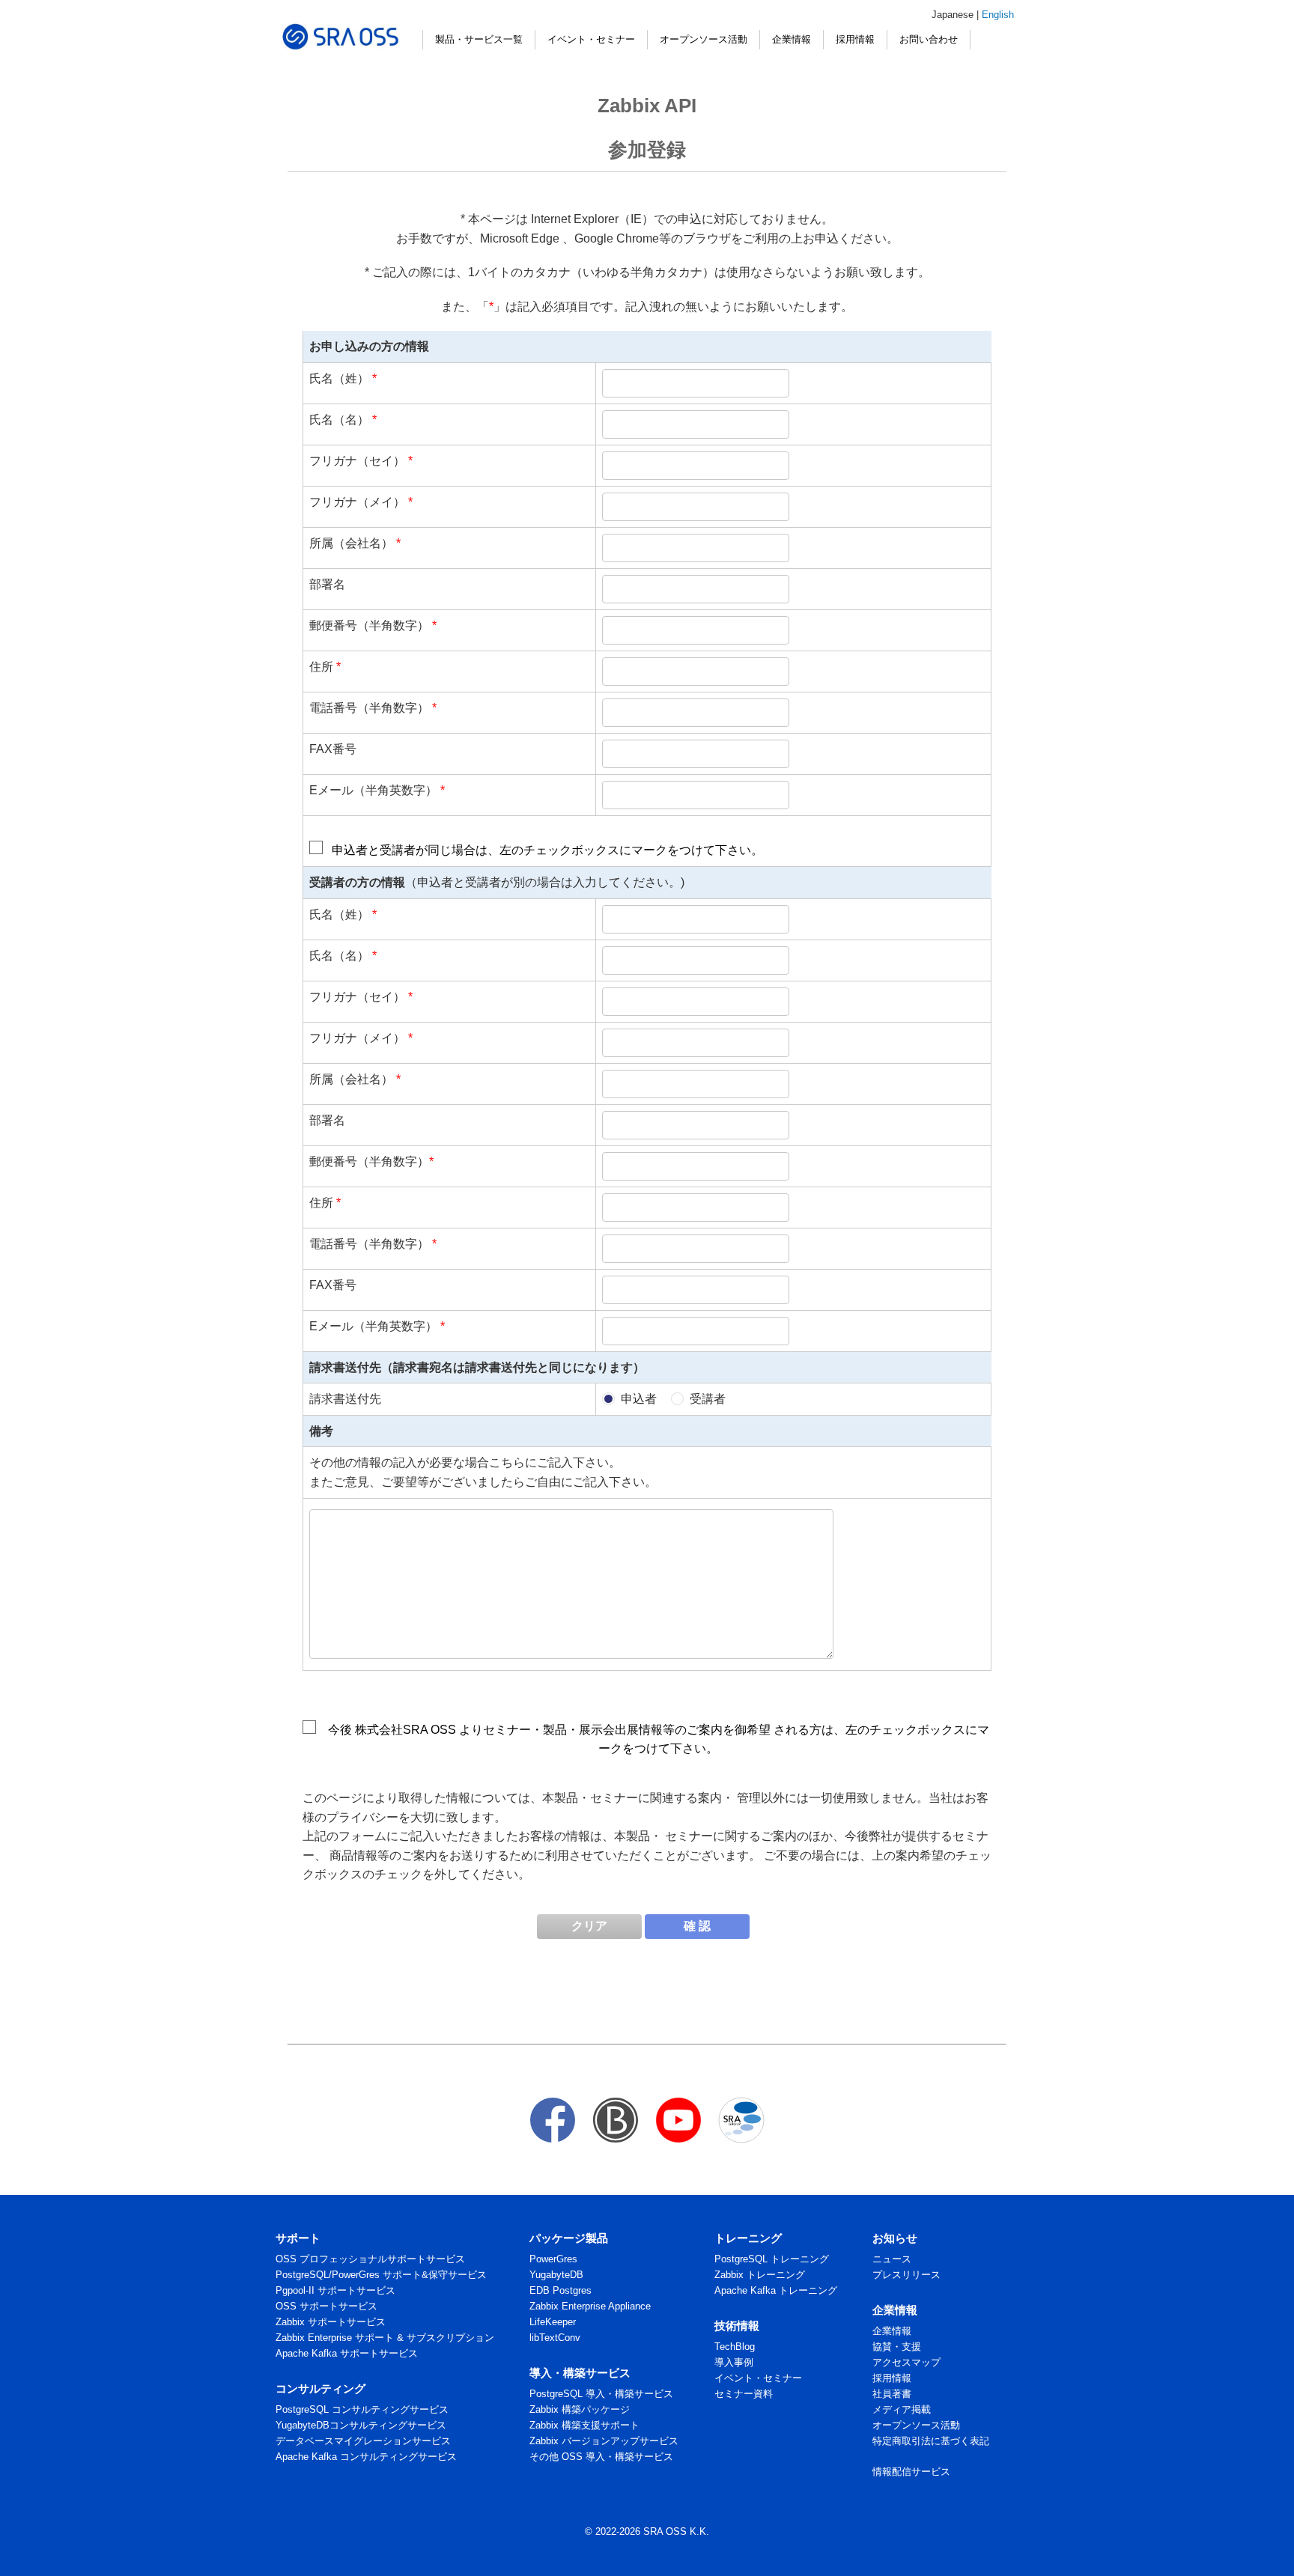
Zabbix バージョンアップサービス (604, 2441)
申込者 (639, 1399)
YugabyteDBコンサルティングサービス (361, 2425)
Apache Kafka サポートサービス (347, 2353)
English (998, 15)
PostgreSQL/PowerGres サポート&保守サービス (381, 2275)
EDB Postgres (561, 2290)
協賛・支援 (897, 2347)
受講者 (708, 1399)
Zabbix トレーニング (760, 2275)
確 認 (697, 1926)
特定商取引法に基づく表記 (931, 2441)
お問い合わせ (929, 39)
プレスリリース (906, 2275)
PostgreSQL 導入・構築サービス (601, 2394)
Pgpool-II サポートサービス (335, 2290)
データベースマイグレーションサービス (363, 2441)
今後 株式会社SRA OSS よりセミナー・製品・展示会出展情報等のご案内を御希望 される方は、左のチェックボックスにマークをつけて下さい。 (659, 1739)
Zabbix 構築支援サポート (584, 2425)
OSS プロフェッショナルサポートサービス (370, 2259)
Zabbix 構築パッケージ (580, 2409)
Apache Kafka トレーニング (776, 2290)
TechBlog (735, 2347)
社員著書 (892, 2394)
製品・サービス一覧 (479, 39)
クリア (589, 1926)
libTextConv (555, 2338)
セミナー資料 (744, 2394)
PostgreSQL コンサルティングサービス (362, 2409)
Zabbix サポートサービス (331, 2322)
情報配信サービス (911, 2472)
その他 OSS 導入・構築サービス (601, 2457)
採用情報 (855, 39)
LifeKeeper (553, 2322)
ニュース (892, 2259)
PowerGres (553, 2259)
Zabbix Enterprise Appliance (590, 2306)
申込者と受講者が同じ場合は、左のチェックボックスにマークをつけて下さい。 (547, 850)
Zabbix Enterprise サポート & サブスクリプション (385, 2338)
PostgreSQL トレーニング (772, 2259)
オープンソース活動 (704, 39)
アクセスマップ (906, 2362)
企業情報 (792, 39)
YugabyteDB (556, 2275)
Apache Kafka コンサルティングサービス (366, 2457)
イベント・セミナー (591, 39)
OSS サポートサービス (326, 2306)
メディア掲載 (902, 2409)
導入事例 (734, 2362)
